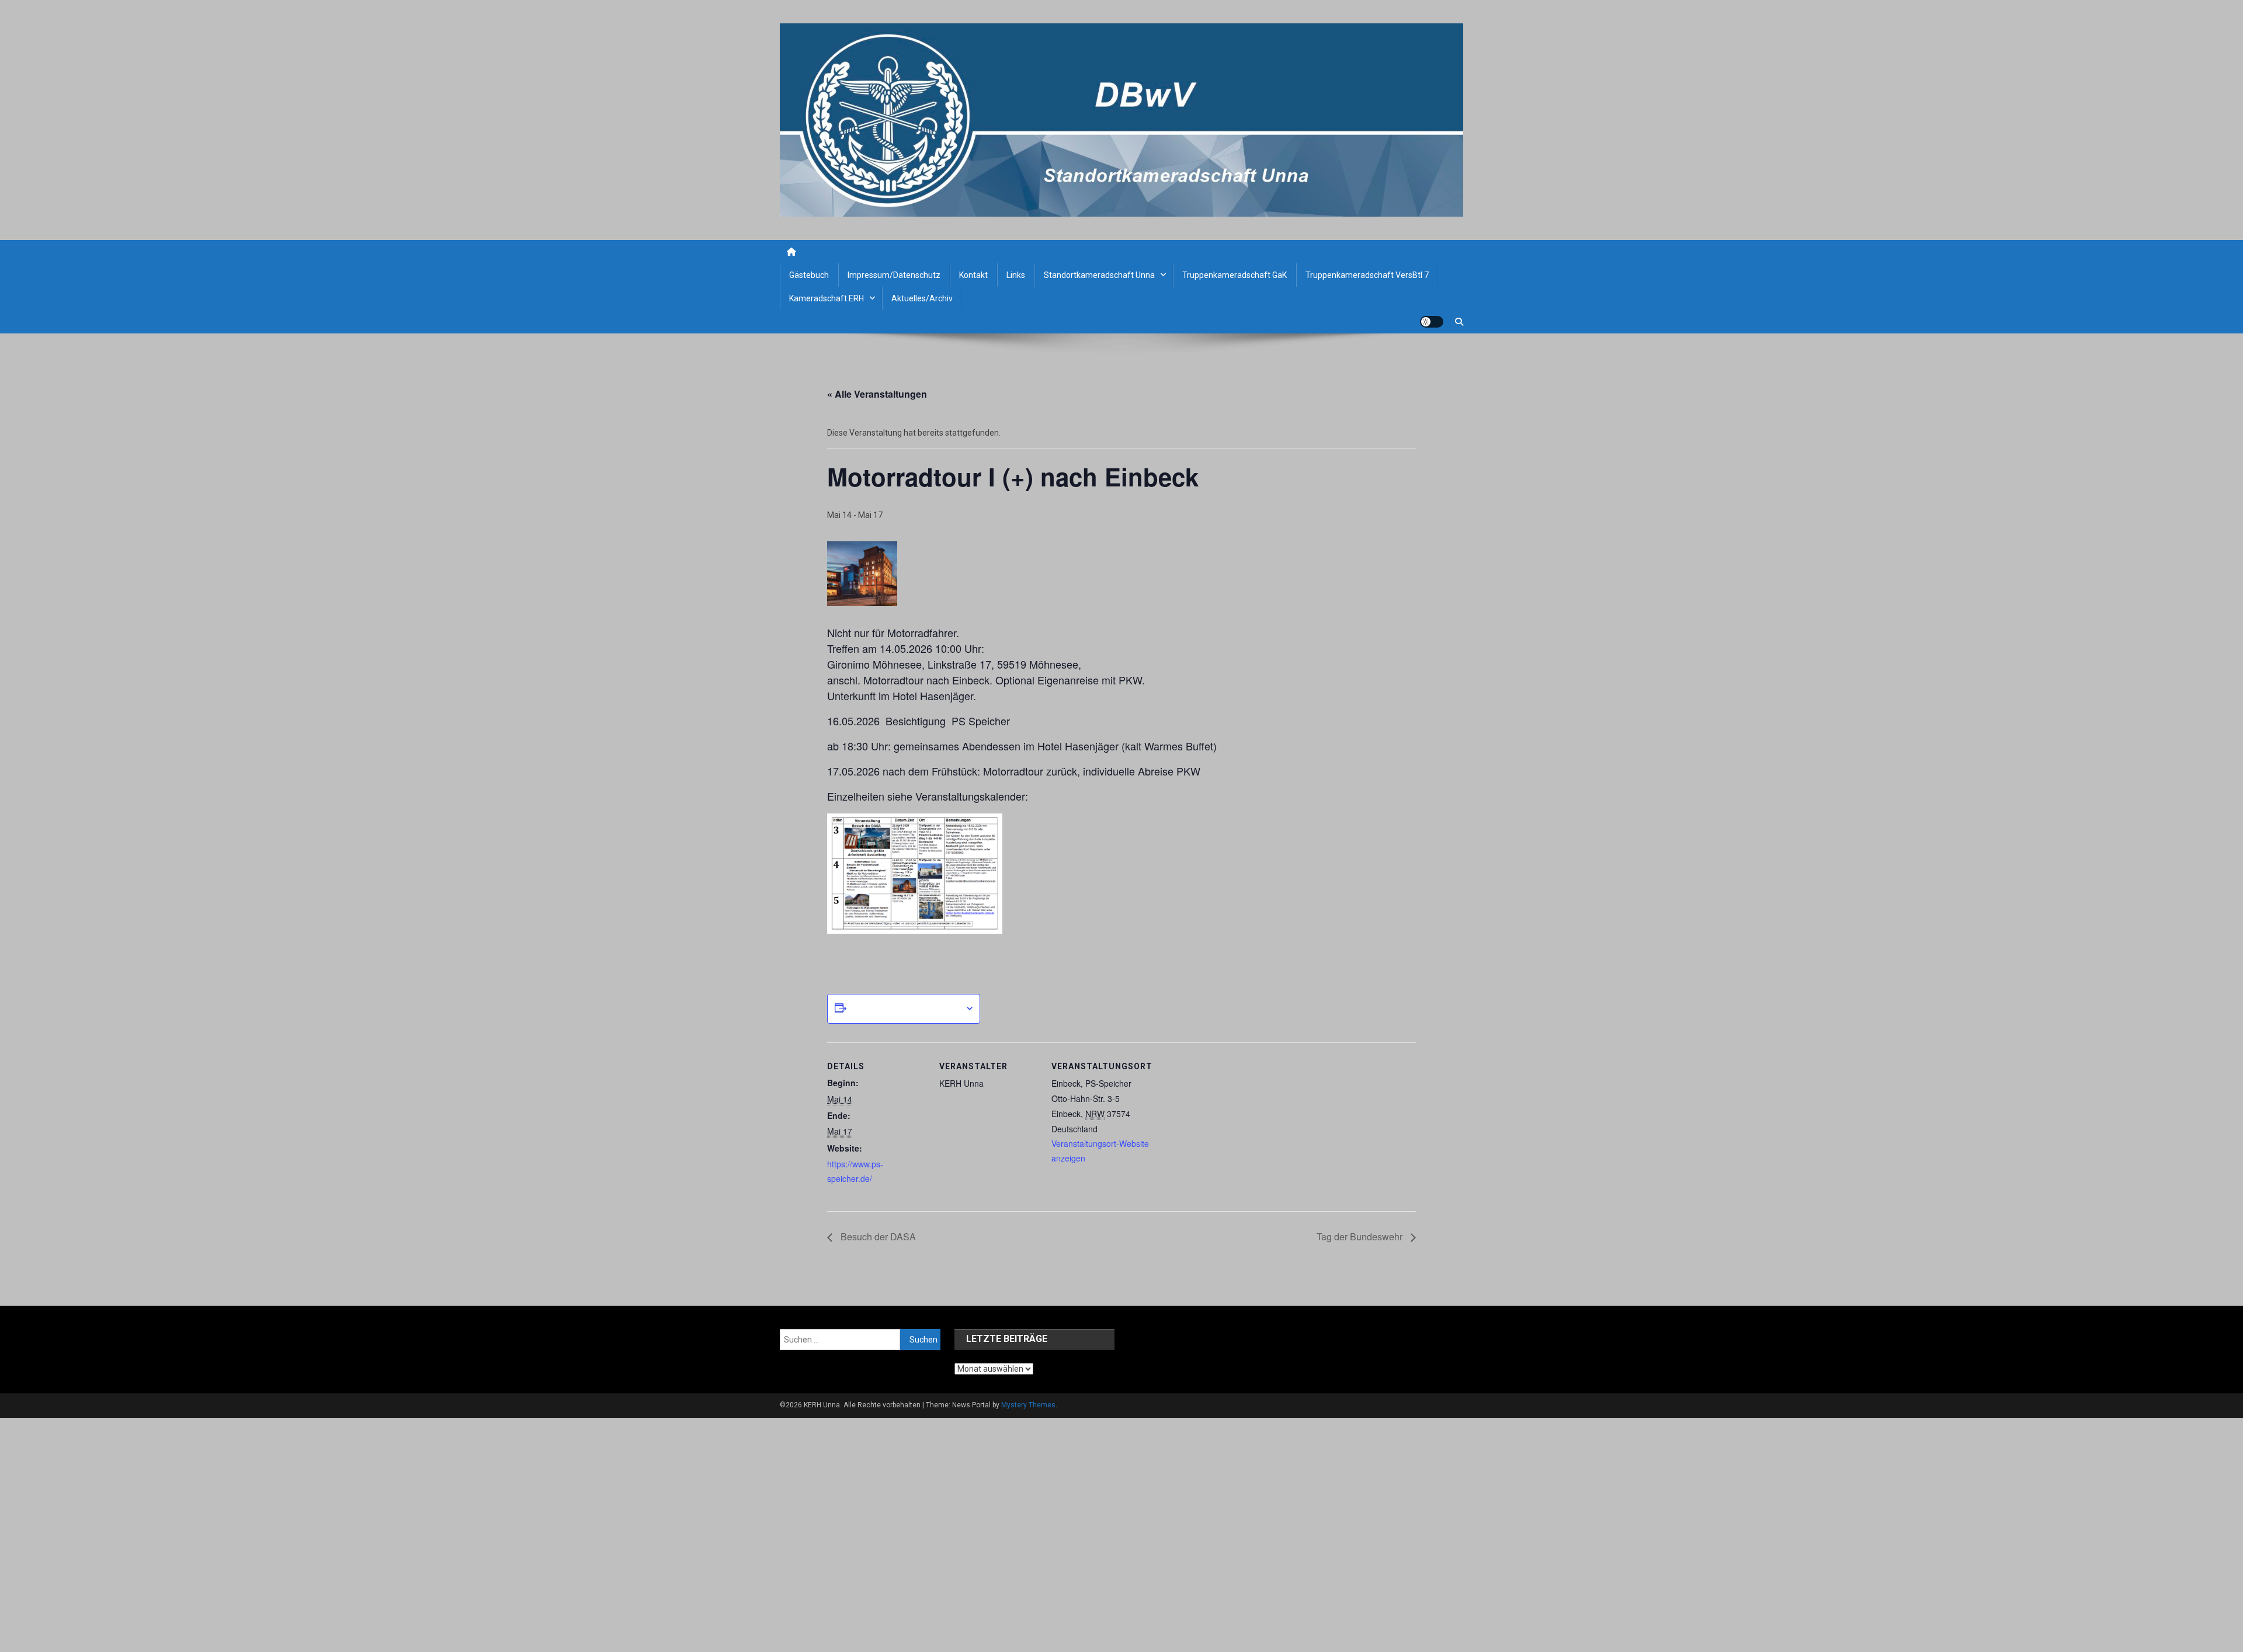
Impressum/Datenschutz (894, 275)
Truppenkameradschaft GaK (1235, 275)
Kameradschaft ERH (827, 298)
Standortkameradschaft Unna (1099, 275)
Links (1016, 275)
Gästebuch (809, 275)
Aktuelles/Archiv (922, 298)
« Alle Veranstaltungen (877, 394)
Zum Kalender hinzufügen (906, 1008)
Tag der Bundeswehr (1361, 1237)
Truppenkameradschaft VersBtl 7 (1367, 275)
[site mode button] (1432, 322)
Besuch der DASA (877, 1237)
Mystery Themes (1028, 1405)
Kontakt (973, 275)
